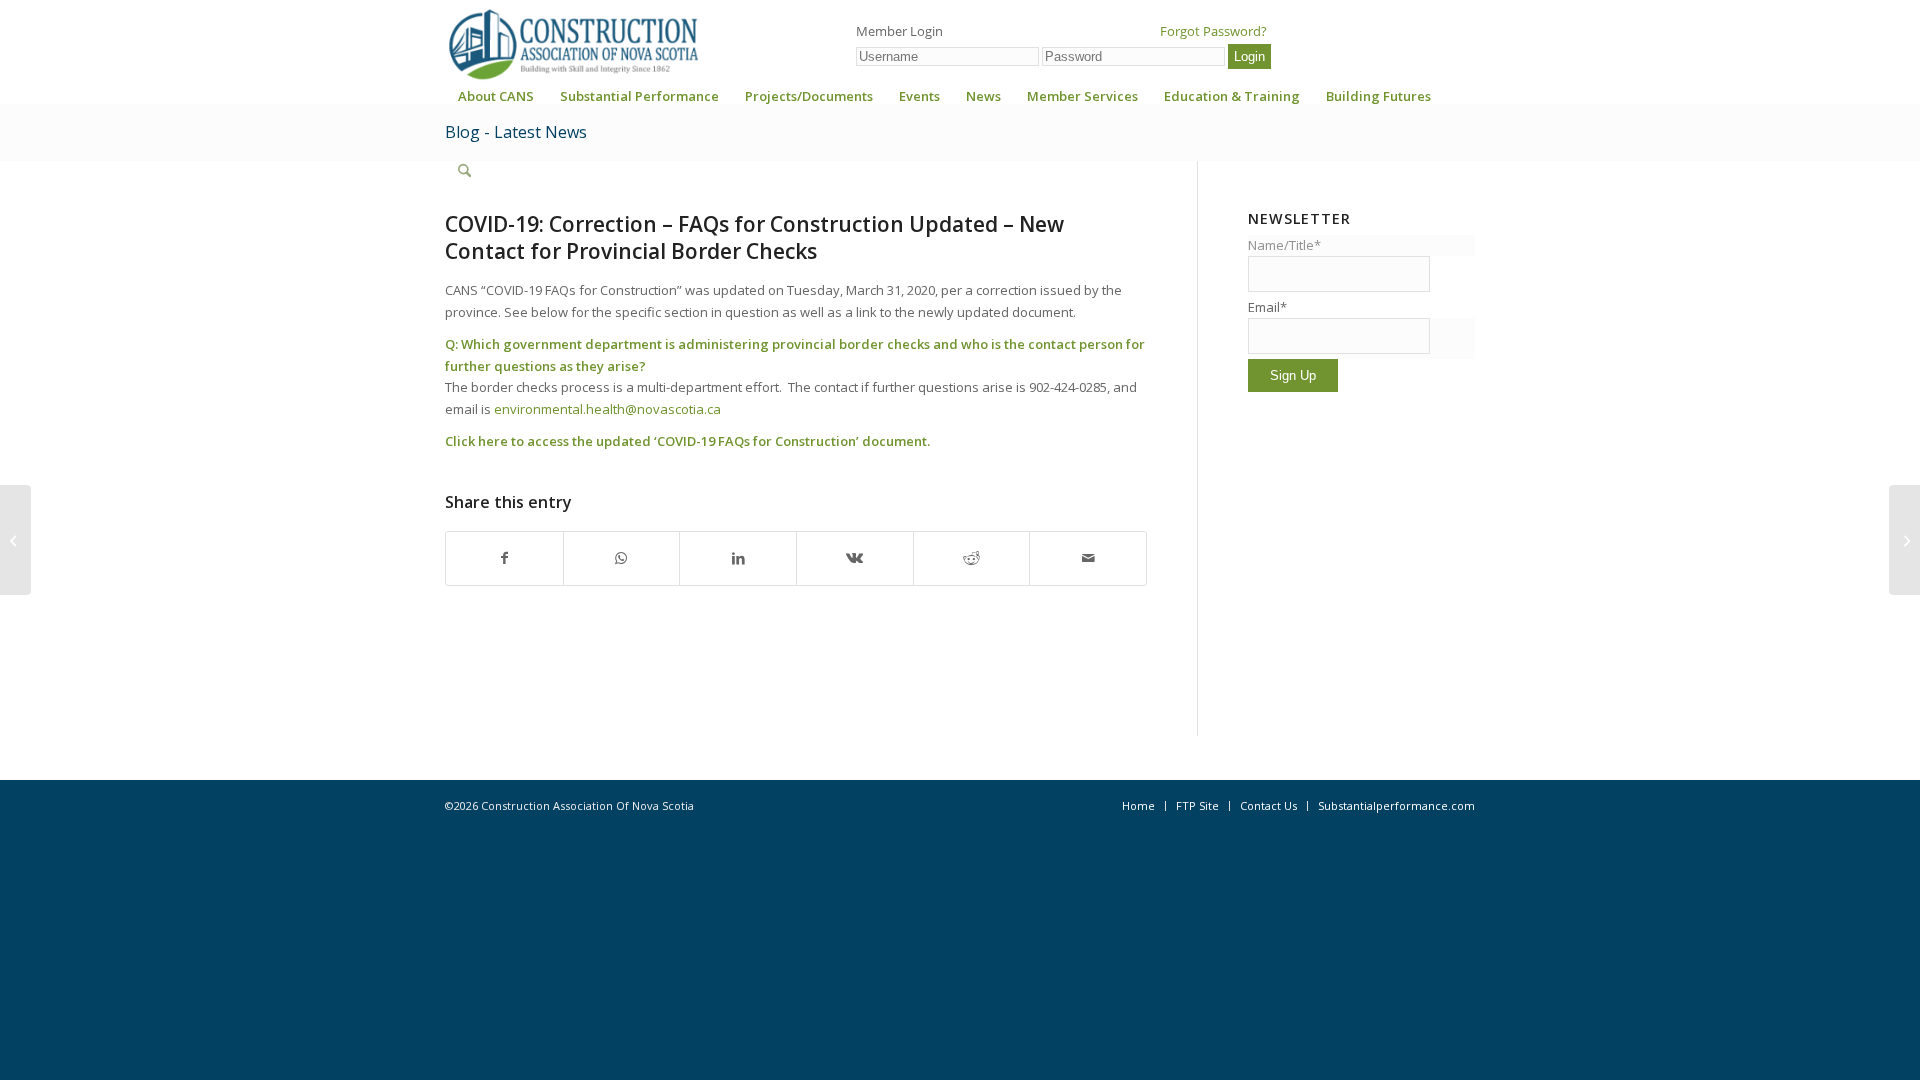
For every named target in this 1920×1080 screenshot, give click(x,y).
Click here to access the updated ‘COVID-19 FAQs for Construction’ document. (689, 441)
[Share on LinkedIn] (738, 558)
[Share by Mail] (1088, 558)
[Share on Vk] (855, 558)
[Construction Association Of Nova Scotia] (572, 44)
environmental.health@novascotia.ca (607, 409)
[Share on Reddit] (972, 558)
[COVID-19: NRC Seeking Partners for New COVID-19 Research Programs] (15, 540)
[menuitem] (496, 102)
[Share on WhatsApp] (622, 558)
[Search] (464, 171)
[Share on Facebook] (504, 558)
